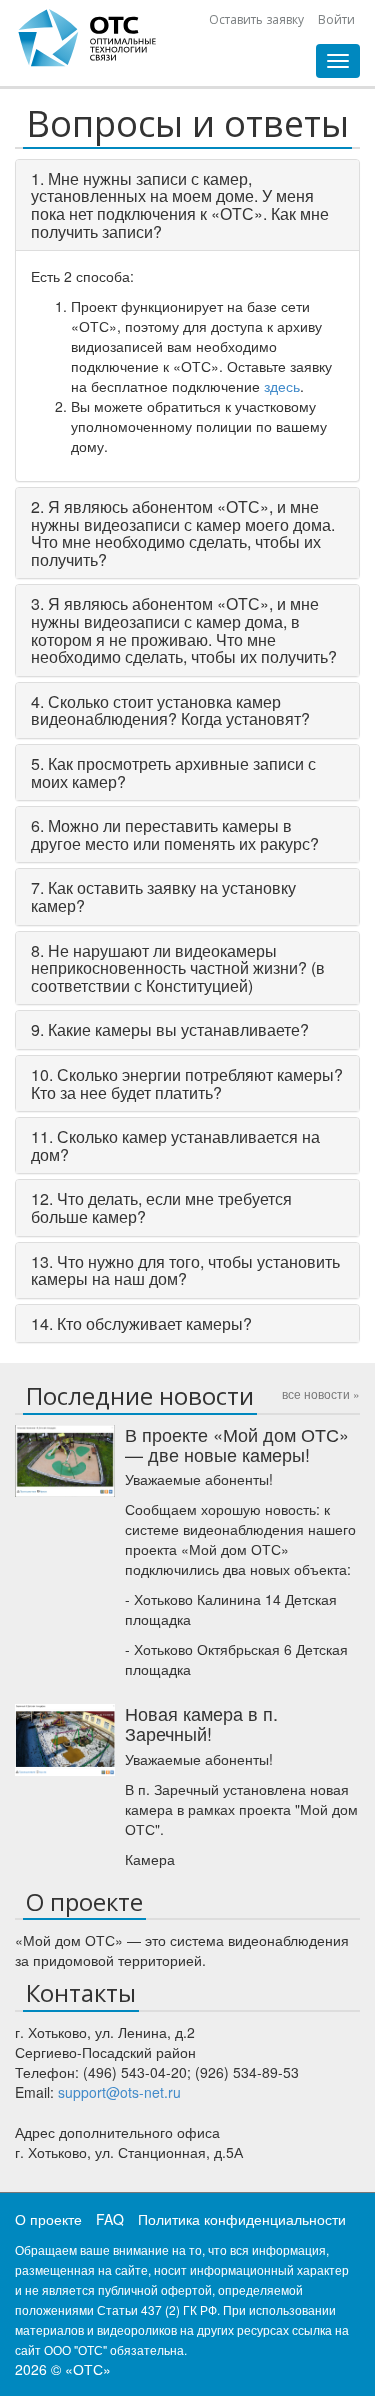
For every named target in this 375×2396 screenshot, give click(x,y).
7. (163, 896)
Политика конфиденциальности (242, 2219)
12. (161, 1207)
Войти (336, 19)
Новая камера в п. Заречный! (201, 1723)
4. (170, 710)
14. (141, 1323)
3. (184, 630)
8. (178, 968)
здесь (282, 386)
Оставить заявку (256, 19)
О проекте (48, 2219)
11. (175, 1145)
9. (170, 1029)
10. (187, 1083)
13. (185, 1270)
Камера (150, 1859)
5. (173, 772)
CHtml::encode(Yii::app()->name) (88, 38)
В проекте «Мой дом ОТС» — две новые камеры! (237, 1444)
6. (175, 834)
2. (183, 533)
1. (180, 205)
